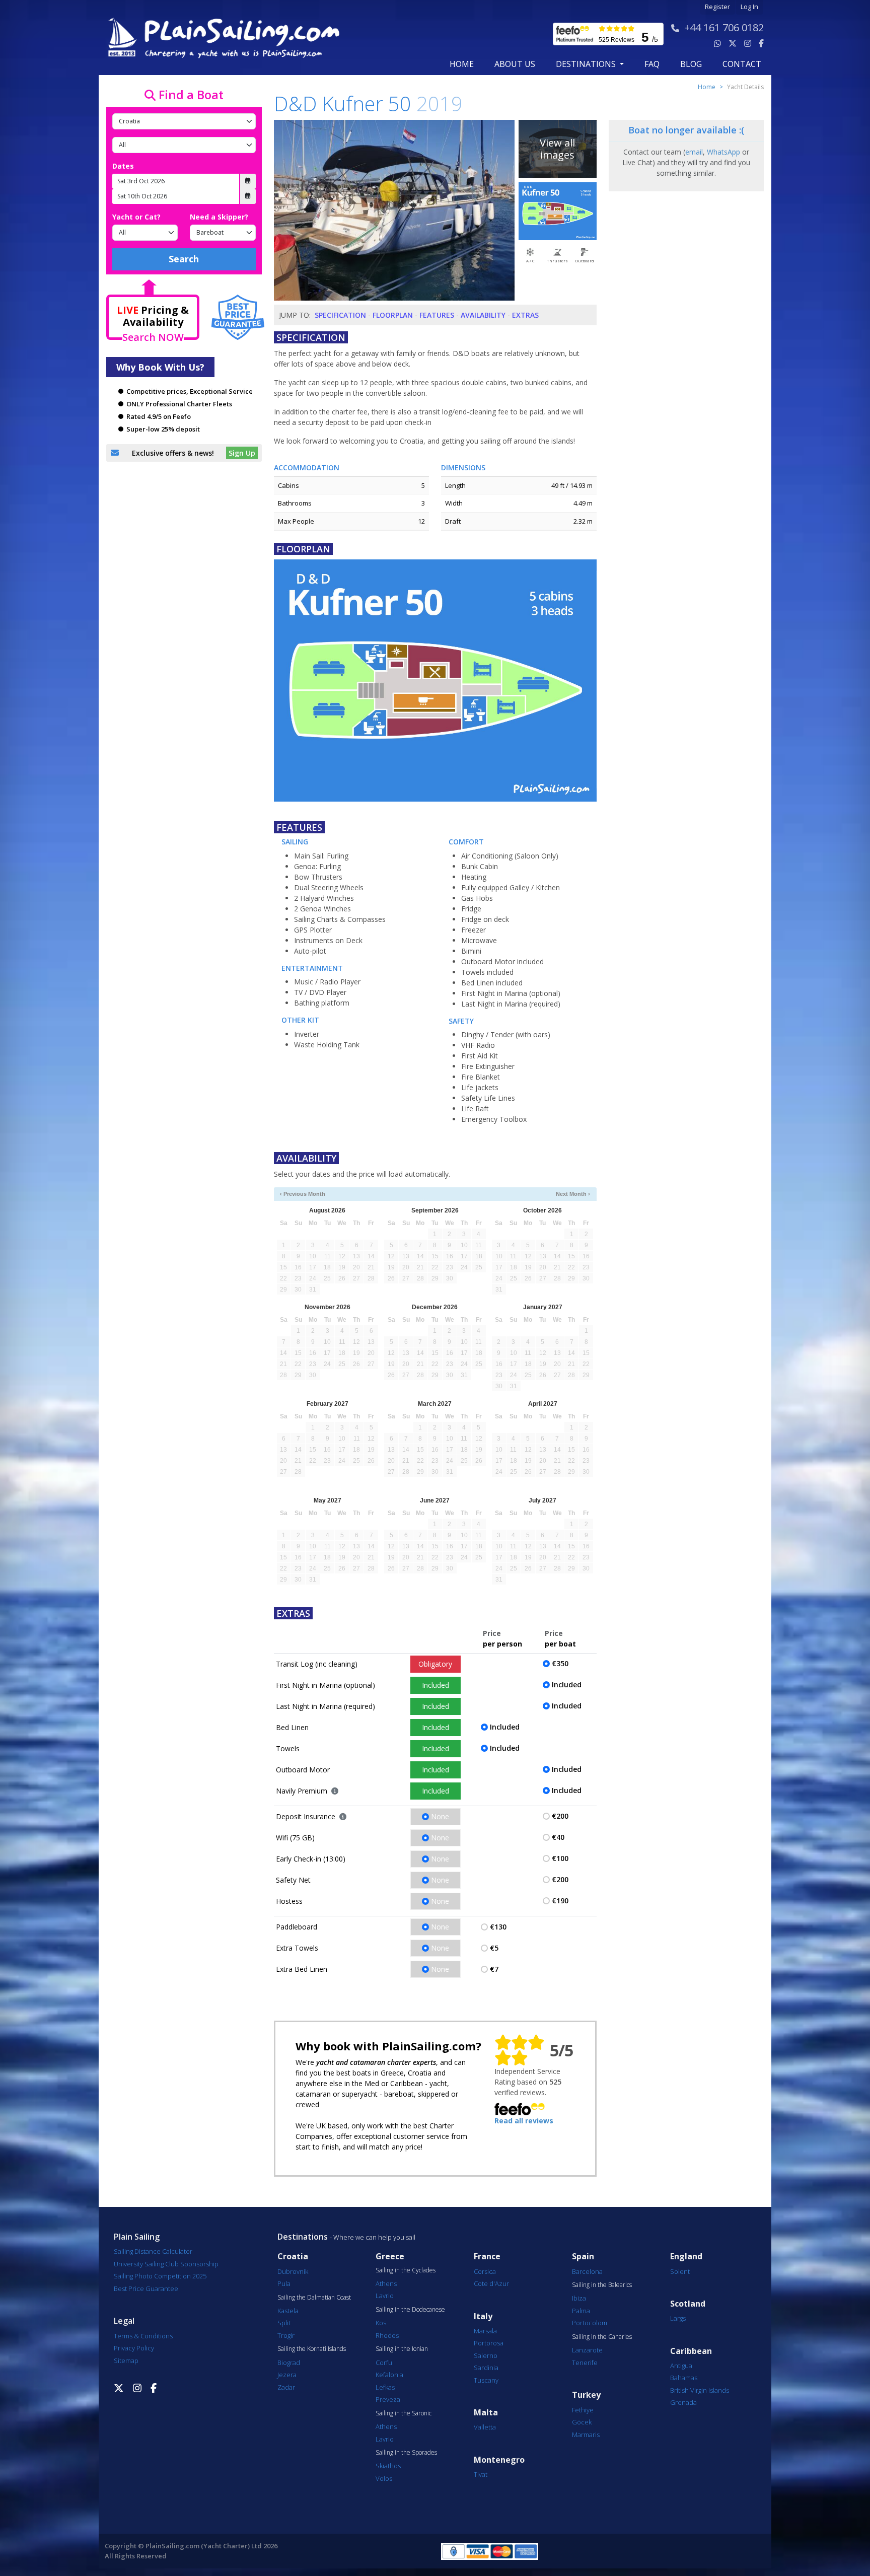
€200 (560, 1816)
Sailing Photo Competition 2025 (160, 2276)
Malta (486, 2413)
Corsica (485, 2271)
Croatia (293, 2257)
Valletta (485, 2427)
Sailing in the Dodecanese (410, 2310)
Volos (384, 2478)
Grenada (683, 2402)
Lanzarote (587, 2350)
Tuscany (486, 2380)
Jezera (287, 2375)
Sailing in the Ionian (402, 2349)
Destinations (303, 2237)
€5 (494, 1948)
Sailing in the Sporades (406, 2453)
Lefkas (385, 2387)
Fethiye (583, 2410)
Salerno (486, 2355)
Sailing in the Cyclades (406, 2270)
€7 (494, 1969)
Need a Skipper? (219, 217)
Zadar (286, 2387)
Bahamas (684, 2378)
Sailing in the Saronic (404, 2413)
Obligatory (435, 1664)
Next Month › (573, 1194)
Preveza (388, 2399)
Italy (483, 2316)
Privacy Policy (134, 2348)
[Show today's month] (427, 1194)
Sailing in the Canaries (602, 2337)
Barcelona (587, 2271)
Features (437, 315)
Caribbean (691, 2351)
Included (436, 1685)
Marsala (485, 2331)
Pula (284, 2283)
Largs (678, 2318)
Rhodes (387, 2335)
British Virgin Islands (700, 2390)
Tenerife (585, 2363)
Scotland (688, 2304)
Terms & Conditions (143, 2336)
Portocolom (590, 2323)
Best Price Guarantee (146, 2288)
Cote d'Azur (491, 2283)
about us (515, 64)
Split (284, 2323)
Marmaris (586, 2435)
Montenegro (499, 2460)
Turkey (586, 2395)
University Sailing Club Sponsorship (166, 2264)
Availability (483, 315)
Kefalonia (389, 2375)
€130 (498, 1927)
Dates (123, 166)
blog (691, 64)
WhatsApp (723, 152)
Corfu (384, 2363)
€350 (560, 1663)
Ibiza (579, 2298)
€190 (560, 1901)
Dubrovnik (293, 2271)
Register (717, 7)
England (686, 2257)
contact (742, 64)
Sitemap (126, 2360)
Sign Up (242, 453)
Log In (749, 7)
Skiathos (388, 2466)
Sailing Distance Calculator (153, 2251)
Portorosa (489, 2343)
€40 (558, 1837)
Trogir (286, 2335)
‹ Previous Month (303, 1194)
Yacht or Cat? (136, 217)
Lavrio (385, 2296)
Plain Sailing (137, 2237)
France (487, 2257)
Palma (581, 2311)
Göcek (582, 2422)
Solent (680, 2271)
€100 (560, 1858)
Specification (340, 315)
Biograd (289, 2363)
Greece (390, 2257)
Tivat (481, 2474)
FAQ (652, 64)
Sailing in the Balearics (602, 2285)
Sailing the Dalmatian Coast (314, 2298)
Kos (381, 2323)
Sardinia (486, 2368)
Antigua (681, 2366)
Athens (386, 2283)
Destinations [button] (587, 64)
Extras (525, 315)
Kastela (288, 2311)
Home (462, 64)
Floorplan (393, 315)
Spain (583, 2257)
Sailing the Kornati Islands (312, 2349)
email (694, 152)
